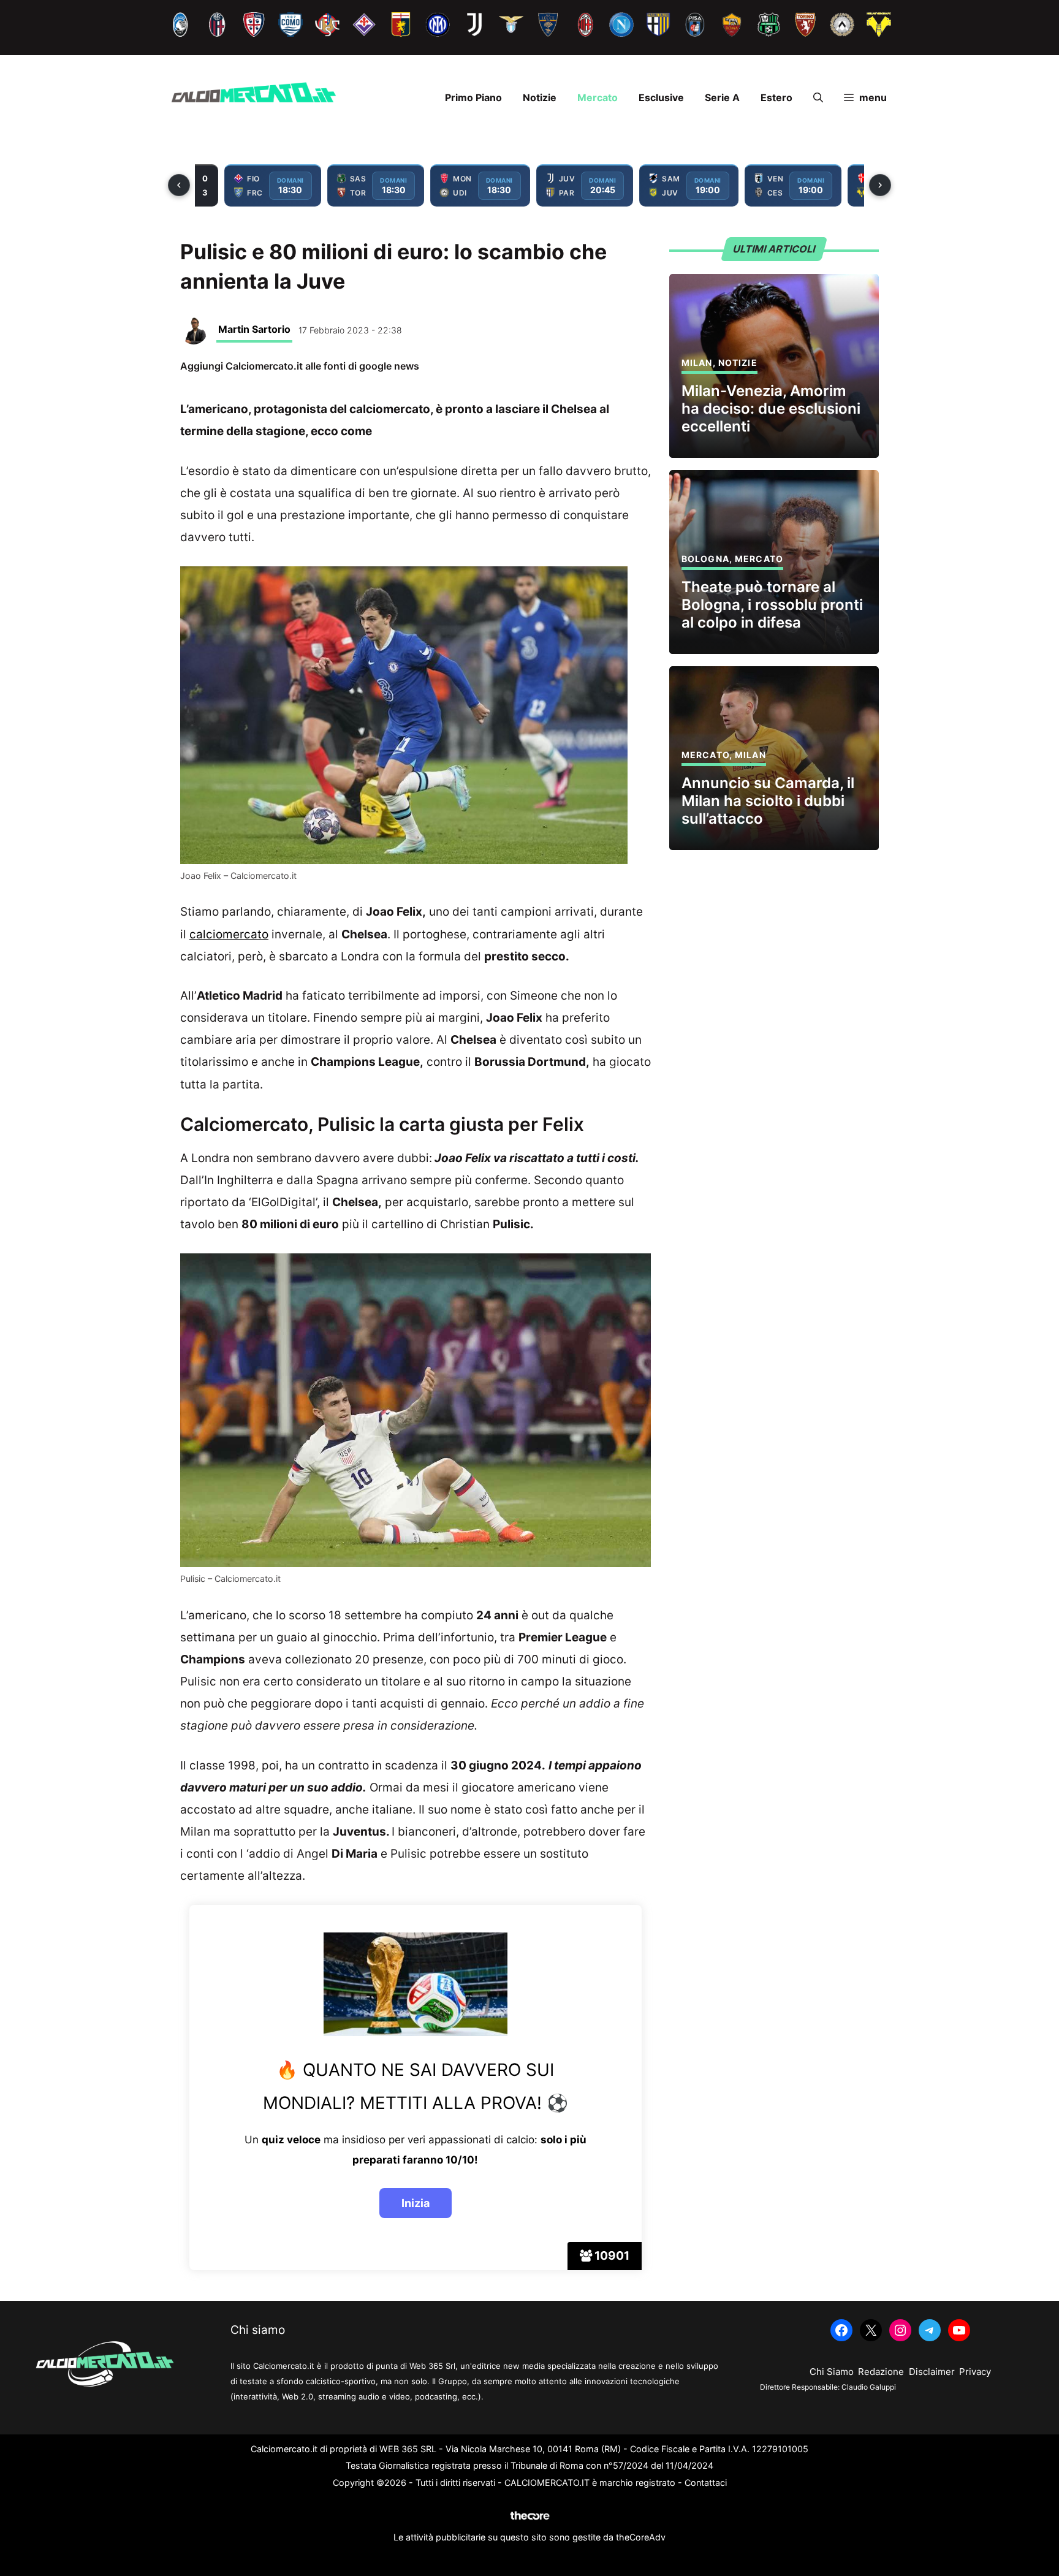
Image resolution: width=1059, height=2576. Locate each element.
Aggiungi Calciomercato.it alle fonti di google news (300, 366)
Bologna (705, 559)
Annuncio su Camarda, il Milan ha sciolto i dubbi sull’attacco (768, 801)
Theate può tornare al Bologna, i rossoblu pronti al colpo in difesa (772, 605)
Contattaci (706, 2483)
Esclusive (661, 97)
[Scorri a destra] (880, 185)
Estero (776, 97)
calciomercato (229, 934)
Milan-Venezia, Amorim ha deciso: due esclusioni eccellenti (771, 408)
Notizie (540, 97)
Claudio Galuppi (869, 2387)
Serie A (722, 97)
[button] (818, 97)
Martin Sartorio (254, 329)
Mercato (598, 97)
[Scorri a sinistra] (179, 185)
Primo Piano (473, 97)
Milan (697, 363)
